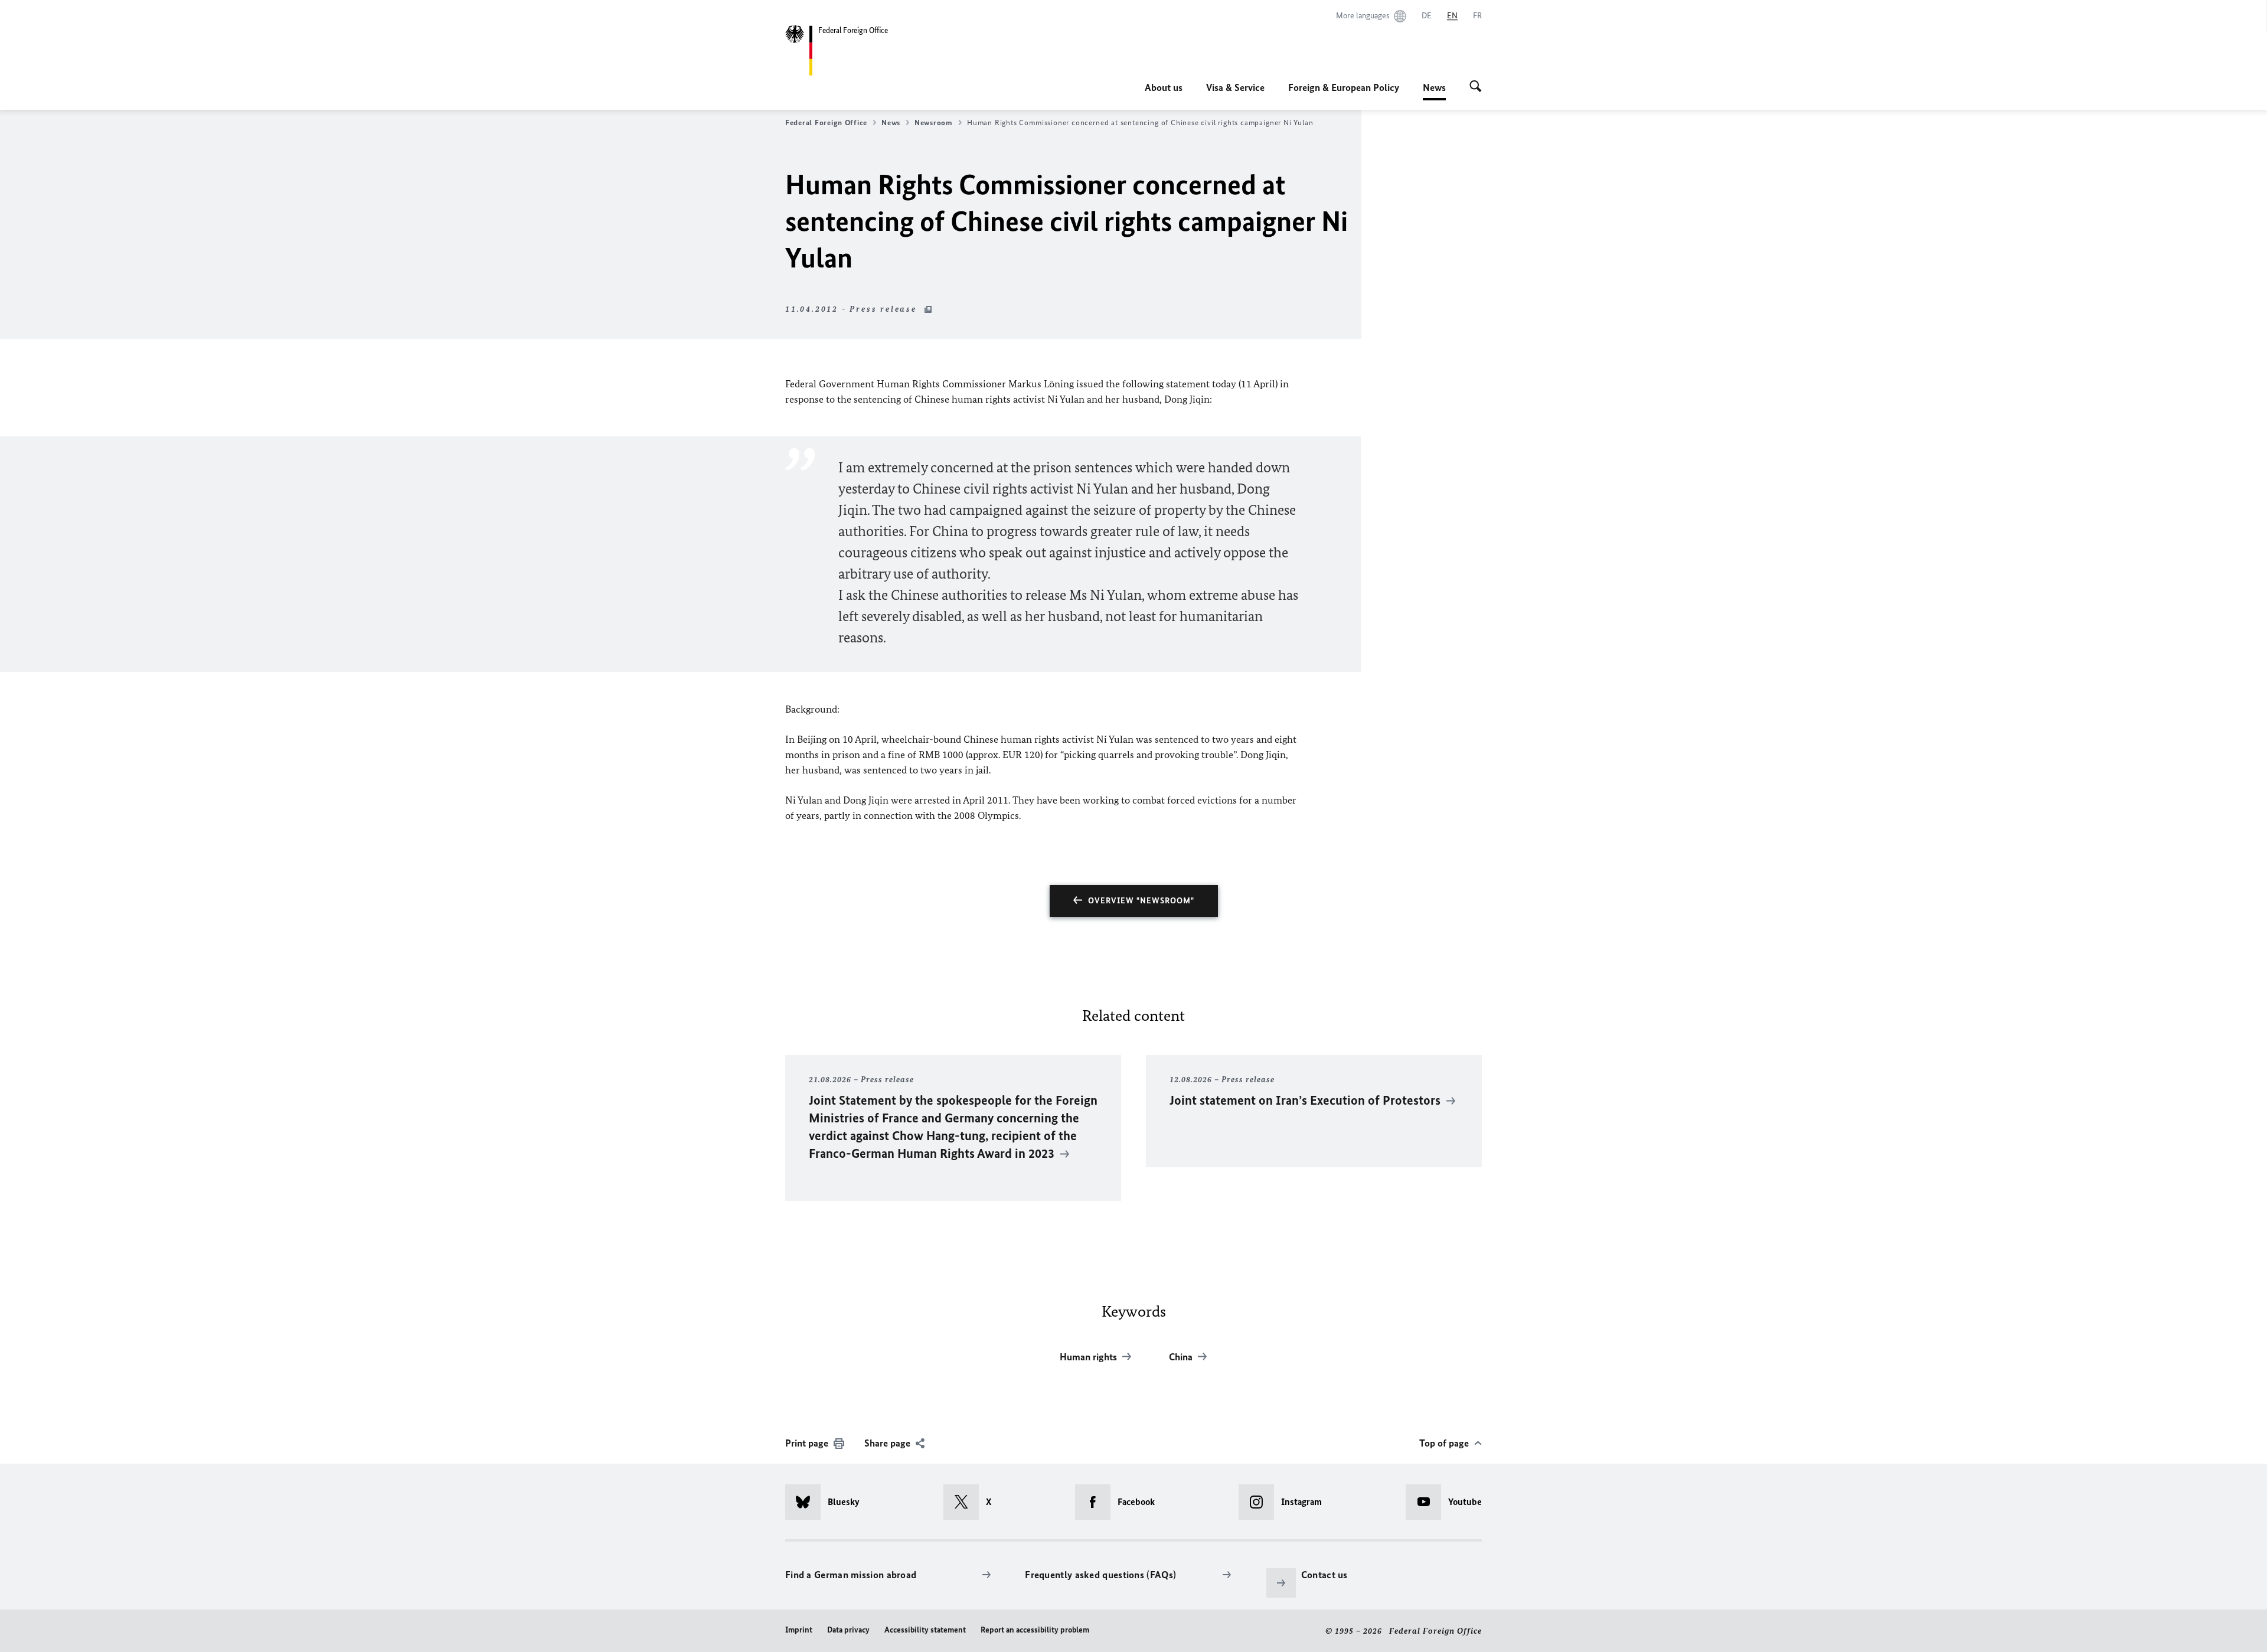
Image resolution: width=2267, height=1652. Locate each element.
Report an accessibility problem (1035, 1630)
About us (1164, 87)
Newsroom (934, 123)
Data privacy (848, 1630)
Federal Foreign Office (826, 123)
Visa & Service (1235, 87)
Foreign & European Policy (1344, 87)
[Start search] (1476, 87)
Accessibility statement (925, 1630)
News (1434, 91)
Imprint (799, 1630)
